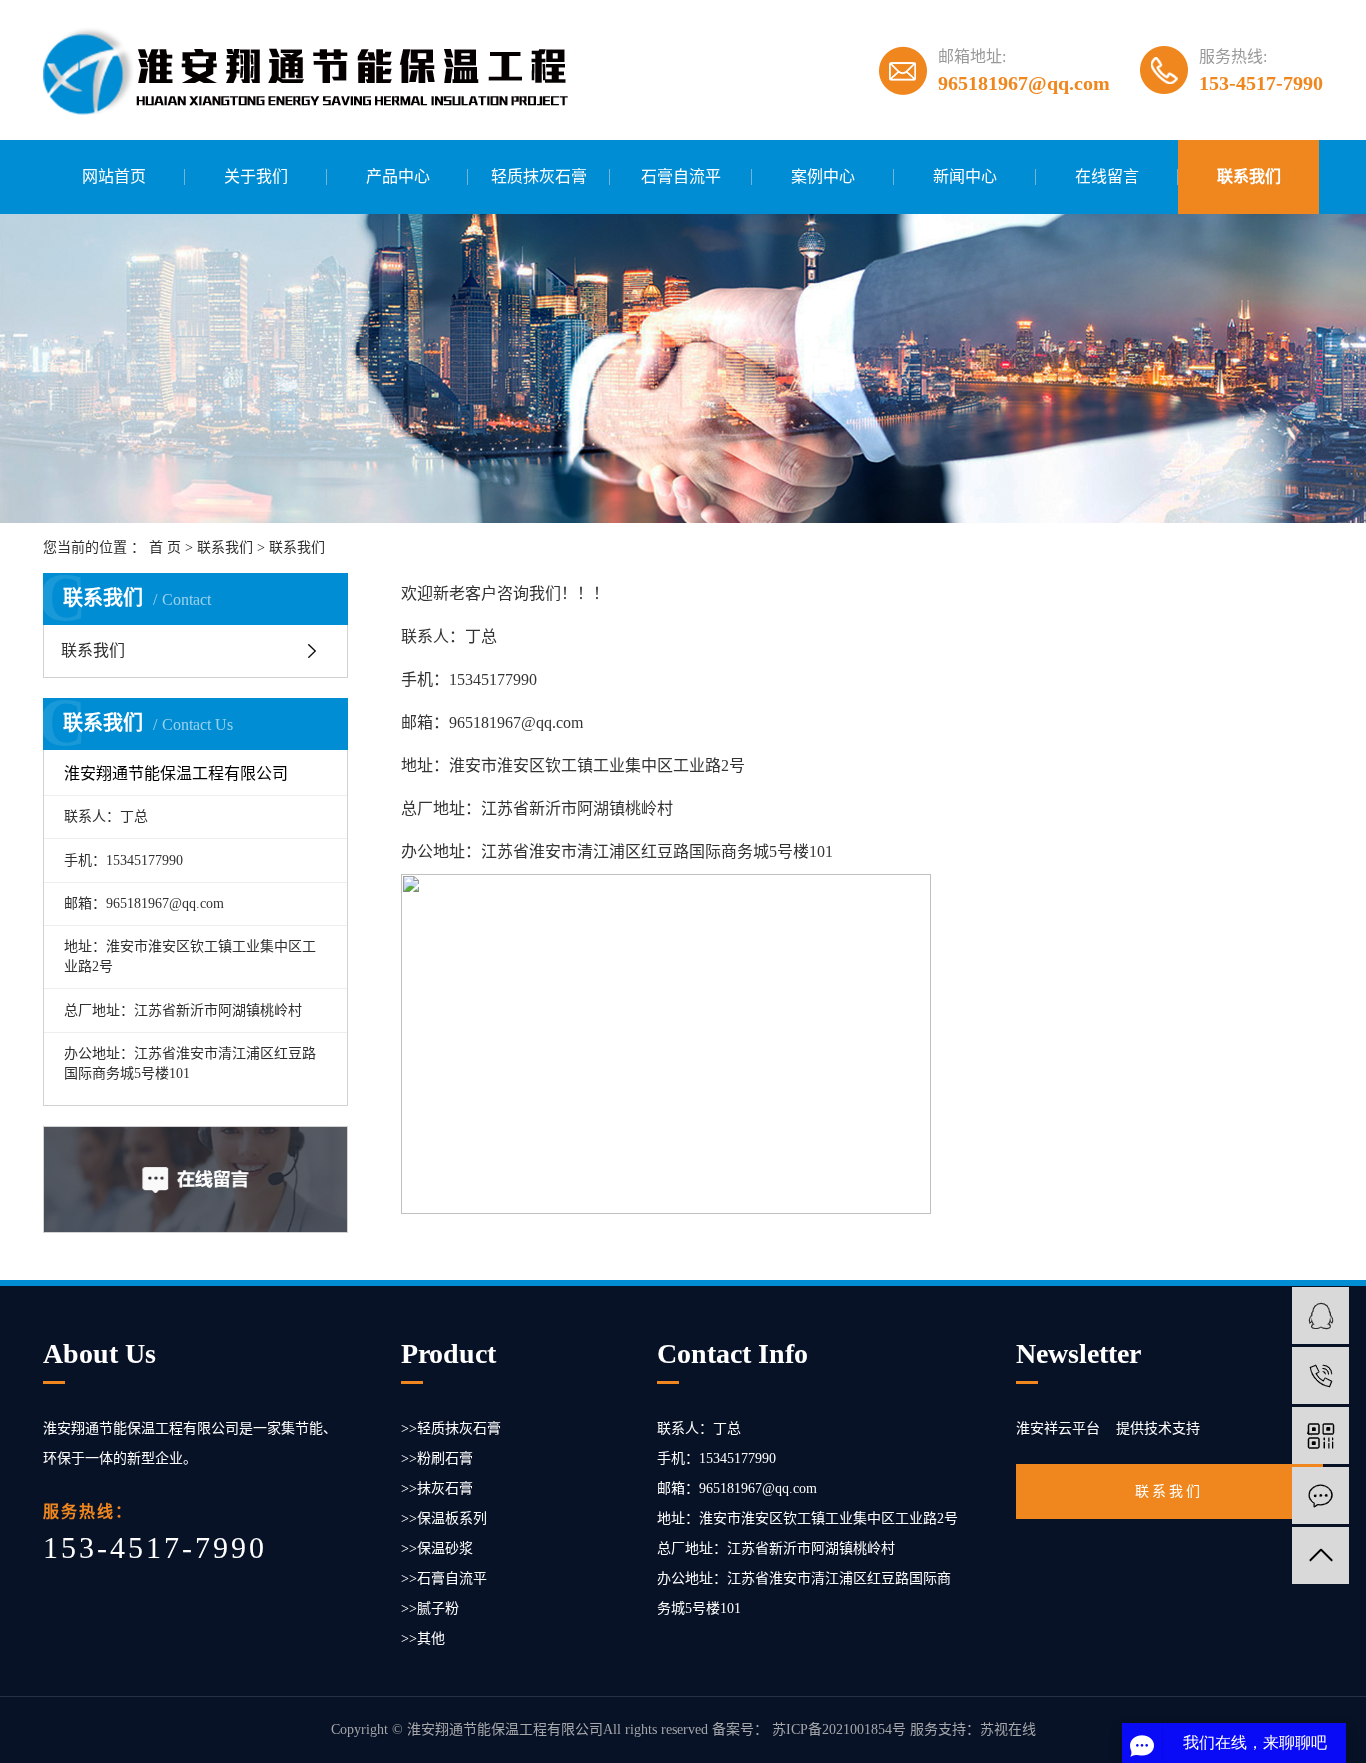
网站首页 (114, 176)
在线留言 (1107, 176)
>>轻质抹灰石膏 (451, 1428)
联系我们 (1249, 176)
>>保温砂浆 (437, 1548)
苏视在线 (1008, 1729)
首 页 (165, 547)
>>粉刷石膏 (437, 1458)
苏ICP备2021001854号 (839, 1729)
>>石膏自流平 (444, 1578)
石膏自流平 (681, 176)
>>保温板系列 (444, 1518)
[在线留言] (1320, 1495)
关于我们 (256, 176)
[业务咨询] (1320, 1315)
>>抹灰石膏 (437, 1488)
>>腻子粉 (430, 1608)
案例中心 (823, 176)
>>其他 (423, 1638)
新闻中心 (965, 176)
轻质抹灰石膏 (539, 176)
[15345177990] (1320, 1375)
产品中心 (398, 176)
